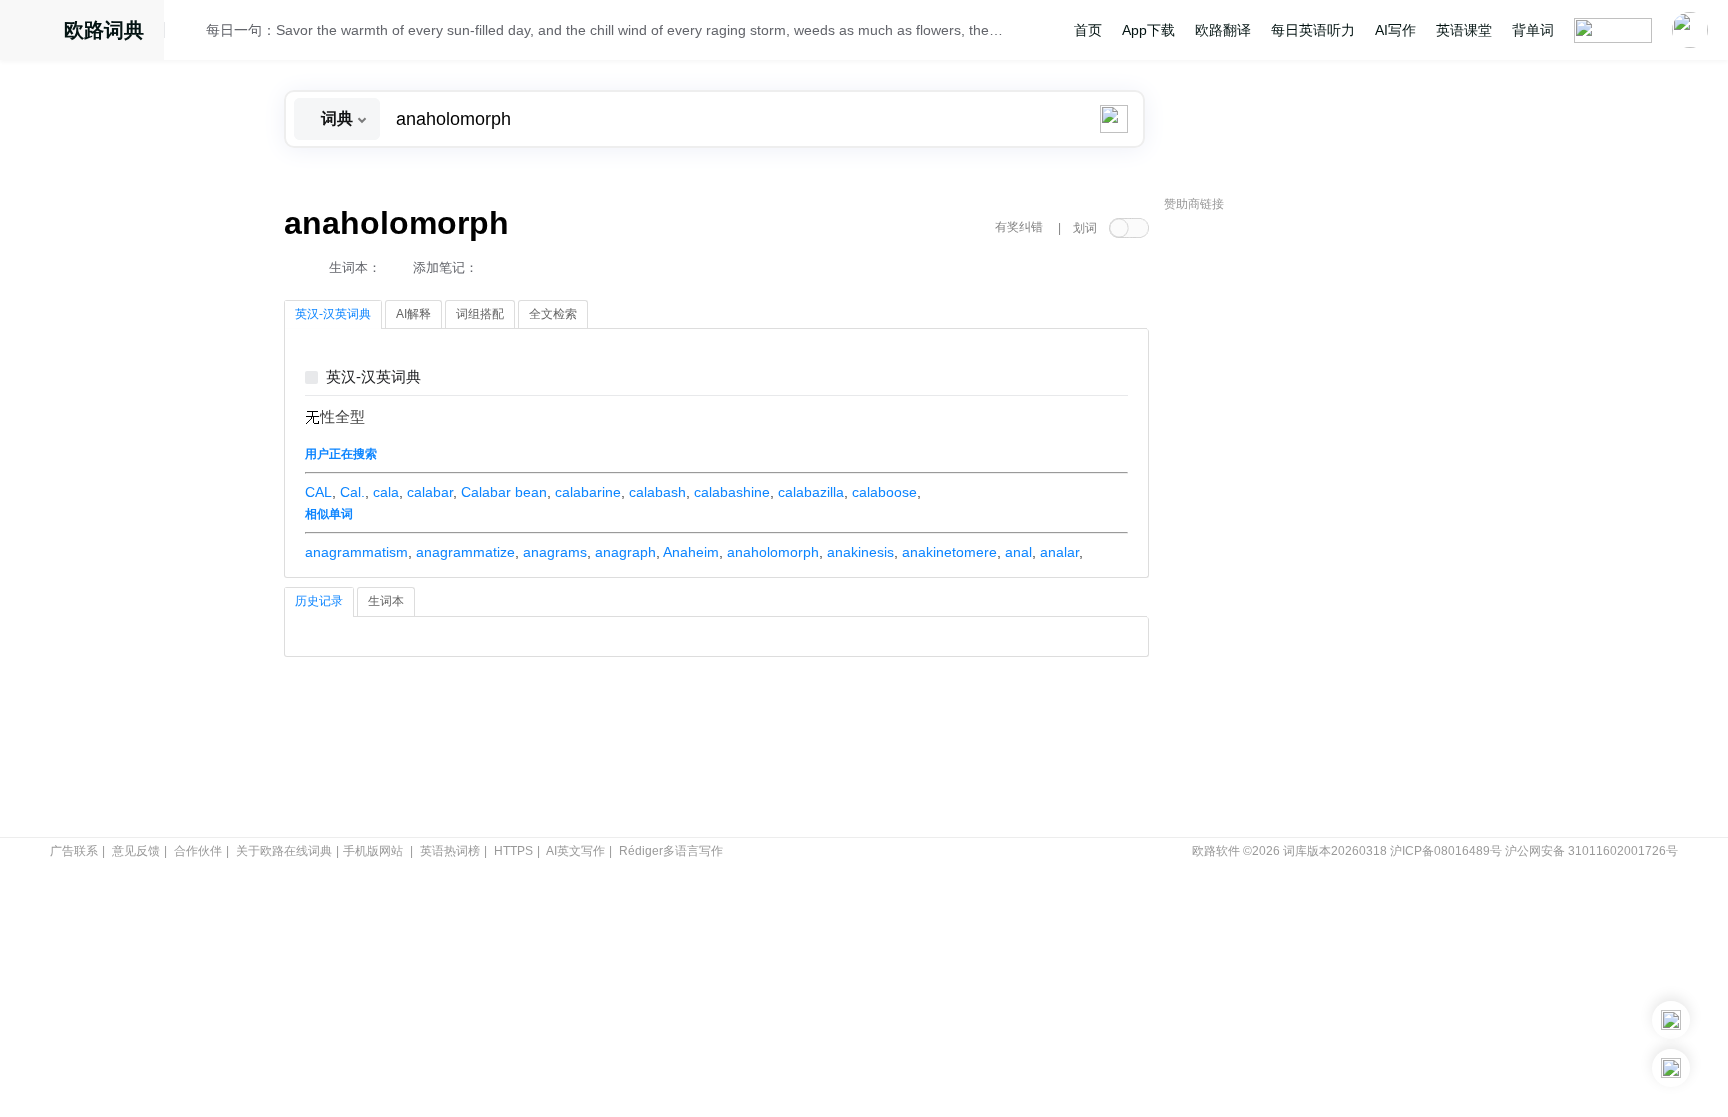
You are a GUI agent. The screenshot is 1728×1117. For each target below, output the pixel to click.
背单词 (1533, 30)
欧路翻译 (1223, 30)
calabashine (732, 492)
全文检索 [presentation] (553, 314)
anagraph (625, 552)
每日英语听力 (1313, 30)
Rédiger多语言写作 (671, 851)
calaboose (884, 492)
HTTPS (513, 851)
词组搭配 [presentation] (480, 314)
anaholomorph (773, 552)
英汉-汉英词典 (373, 377)
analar (1059, 552)
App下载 (1148, 30)
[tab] (333, 315)
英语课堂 (1464, 30)
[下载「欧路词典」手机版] (1671, 1020)
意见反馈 (136, 851)
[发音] (191, 33)
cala (386, 492)
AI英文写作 (575, 851)
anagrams (555, 552)
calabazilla (811, 492)
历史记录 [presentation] (319, 601)
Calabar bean (504, 492)
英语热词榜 (450, 851)
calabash (657, 492)
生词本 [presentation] (386, 601)
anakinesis (860, 552)
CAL (318, 492)
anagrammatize (465, 552)
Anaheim (691, 552)
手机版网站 (373, 851)
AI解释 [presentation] (413, 314)
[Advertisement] (1314, 525)
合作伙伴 (198, 851)
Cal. (352, 492)
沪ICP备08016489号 (1446, 851)
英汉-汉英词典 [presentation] (333, 314)
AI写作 (1395, 30)
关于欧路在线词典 (284, 851)
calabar (430, 492)
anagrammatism (356, 552)
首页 (1088, 30)
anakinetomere (949, 552)
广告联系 (74, 851)
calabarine (588, 492)
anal (1018, 552)
